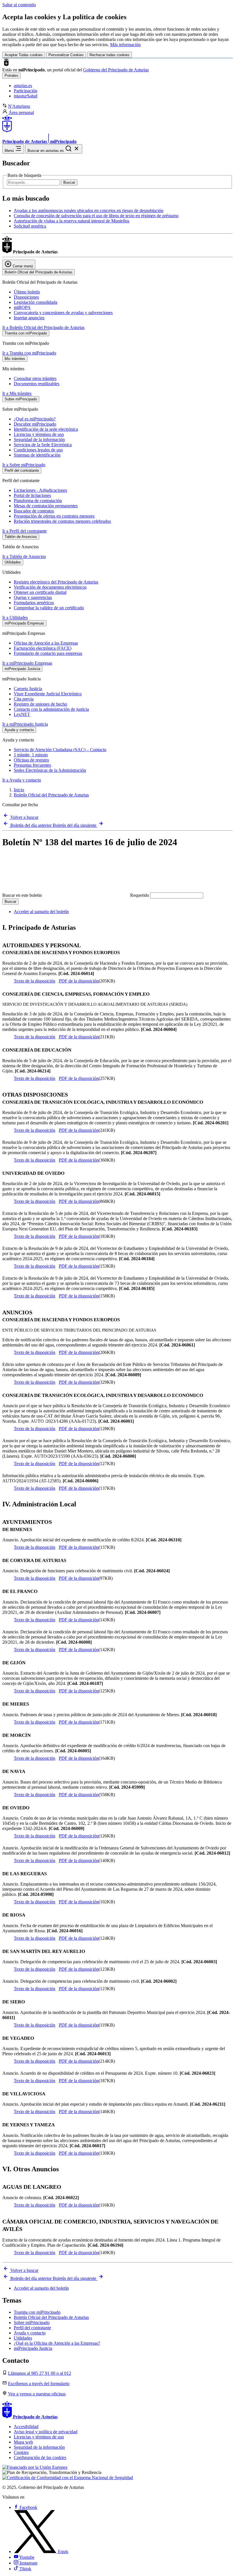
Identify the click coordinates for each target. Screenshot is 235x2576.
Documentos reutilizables (37, 384)
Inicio (19, 790)
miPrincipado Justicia (33, 2348)
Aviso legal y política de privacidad (46, 2432)
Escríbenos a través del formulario (39, 2384)
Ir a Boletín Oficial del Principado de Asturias (43, 327)
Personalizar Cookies (66, 55)
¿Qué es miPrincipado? (35, 419)
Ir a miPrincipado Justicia (25, 724)
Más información (125, 45)
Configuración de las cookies (40, 2457)
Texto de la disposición (35, 981)
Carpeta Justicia (28, 689)
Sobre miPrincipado (32, 2322)
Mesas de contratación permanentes (46, 506)
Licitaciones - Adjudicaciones (40, 490)
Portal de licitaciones (32, 495)
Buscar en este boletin (76, 895)
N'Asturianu (19, 106)
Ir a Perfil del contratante (25, 531)
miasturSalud (26, 96)
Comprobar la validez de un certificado (49, 608)
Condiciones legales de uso (38, 450)
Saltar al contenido (19, 5)
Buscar (69, 182)
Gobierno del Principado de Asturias (116, 70)
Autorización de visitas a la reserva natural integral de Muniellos (72, 221)
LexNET (22, 714)
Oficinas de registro (31, 760)
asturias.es (23, 86)
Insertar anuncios (29, 318)
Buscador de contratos (34, 511)
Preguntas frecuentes (32, 765)
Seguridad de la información (39, 440)
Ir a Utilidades (15, 617)
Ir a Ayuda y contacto (22, 780)
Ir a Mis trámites (17, 393)
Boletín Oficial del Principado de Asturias (51, 795)
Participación (26, 91)
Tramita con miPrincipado (37, 2312)
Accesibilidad (26, 2427)
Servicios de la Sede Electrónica (43, 445)
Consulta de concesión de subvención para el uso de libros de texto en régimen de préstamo (96, 216)
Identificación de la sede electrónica (46, 429)
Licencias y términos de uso (39, 434)
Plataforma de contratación (38, 501)
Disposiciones (26, 297)
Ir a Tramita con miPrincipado (29, 353)
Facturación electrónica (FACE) (43, 648)
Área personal (21, 112)
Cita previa (24, 699)
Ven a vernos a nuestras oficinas (37, 2394)
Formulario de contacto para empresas (48, 653)
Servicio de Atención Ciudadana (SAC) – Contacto (60, 750)
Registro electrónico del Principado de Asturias (56, 582)
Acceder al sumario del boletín (41, 912)
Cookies (21, 2452)
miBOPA (22, 307)
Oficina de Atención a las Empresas (46, 643)
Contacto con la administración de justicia (51, 709)
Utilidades (23, 2338)
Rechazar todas (109, 55)
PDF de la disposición (79, 981)
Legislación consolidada (36, 302)
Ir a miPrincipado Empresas (27, 663)
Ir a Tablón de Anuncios (24, 556)
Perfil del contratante (32, 2328)
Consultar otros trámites (35, 378)
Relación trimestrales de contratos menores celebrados (62, 521)
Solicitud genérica (30, 226)
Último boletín (27, 292)
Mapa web (23, 2442)
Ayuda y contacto (30, 2333)
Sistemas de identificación (37, 455)
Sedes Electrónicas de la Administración (50, 770)
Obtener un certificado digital (40, 592)
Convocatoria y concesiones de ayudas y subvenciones (63, 313)
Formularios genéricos (34, 603)
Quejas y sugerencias (33, 597)
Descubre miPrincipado (35, 424)
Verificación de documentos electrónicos (50, 587)
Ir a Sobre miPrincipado (24, 465)
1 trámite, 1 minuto (31, 755)
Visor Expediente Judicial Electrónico (48, 694)
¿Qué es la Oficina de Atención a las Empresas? (57, 2343)
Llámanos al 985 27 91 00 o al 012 (40, 2373)
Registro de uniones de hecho (40, 704)
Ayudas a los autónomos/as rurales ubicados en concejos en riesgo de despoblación (89, 211)
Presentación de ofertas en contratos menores (54, 516)
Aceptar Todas (24, 55)
